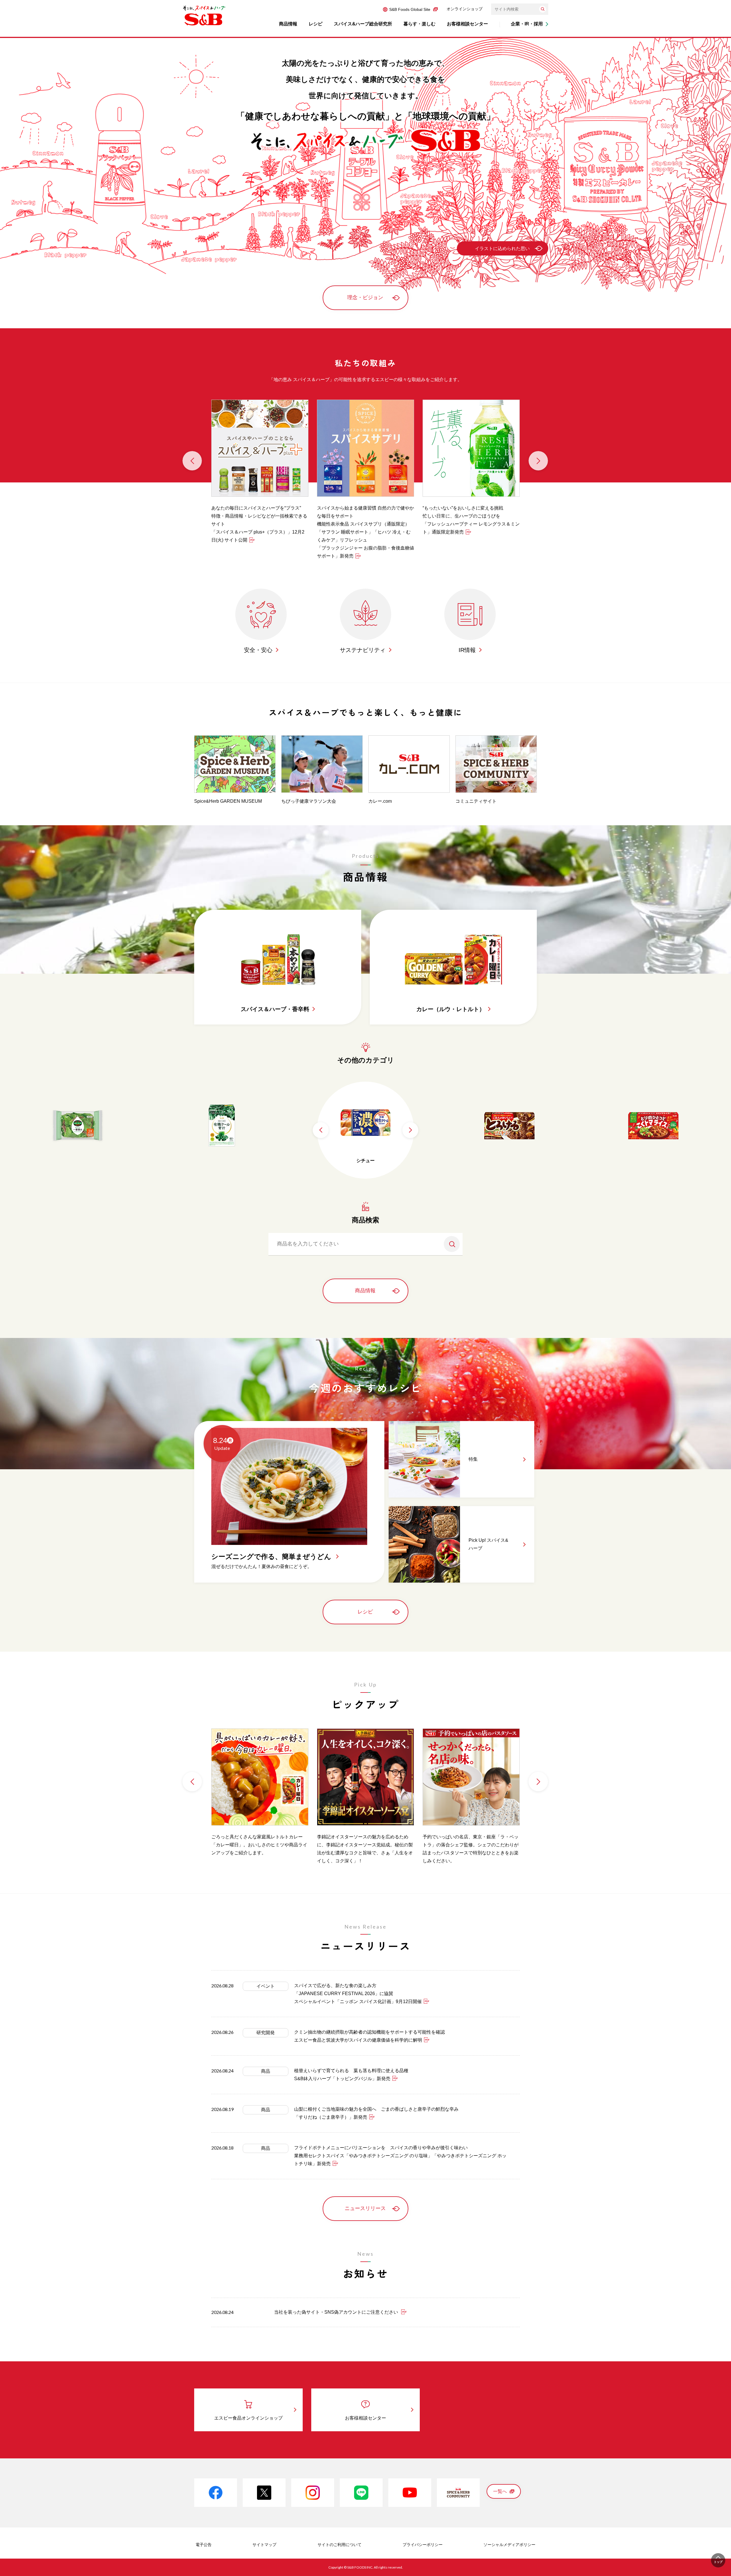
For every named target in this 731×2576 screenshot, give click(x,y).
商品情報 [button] (288, 24)
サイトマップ (264, 2545)
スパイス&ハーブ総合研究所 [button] (363, 24)
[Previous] (192, 461)
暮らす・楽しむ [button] (419, 24)
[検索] (543, 9)
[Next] (538, 461)
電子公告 (204, 2545)
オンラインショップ (465, 9)
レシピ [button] (316, 24)
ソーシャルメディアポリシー (509, 2545)
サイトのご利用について (340, 2545)
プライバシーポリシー (423, 2545)
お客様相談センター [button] (467, 24)
